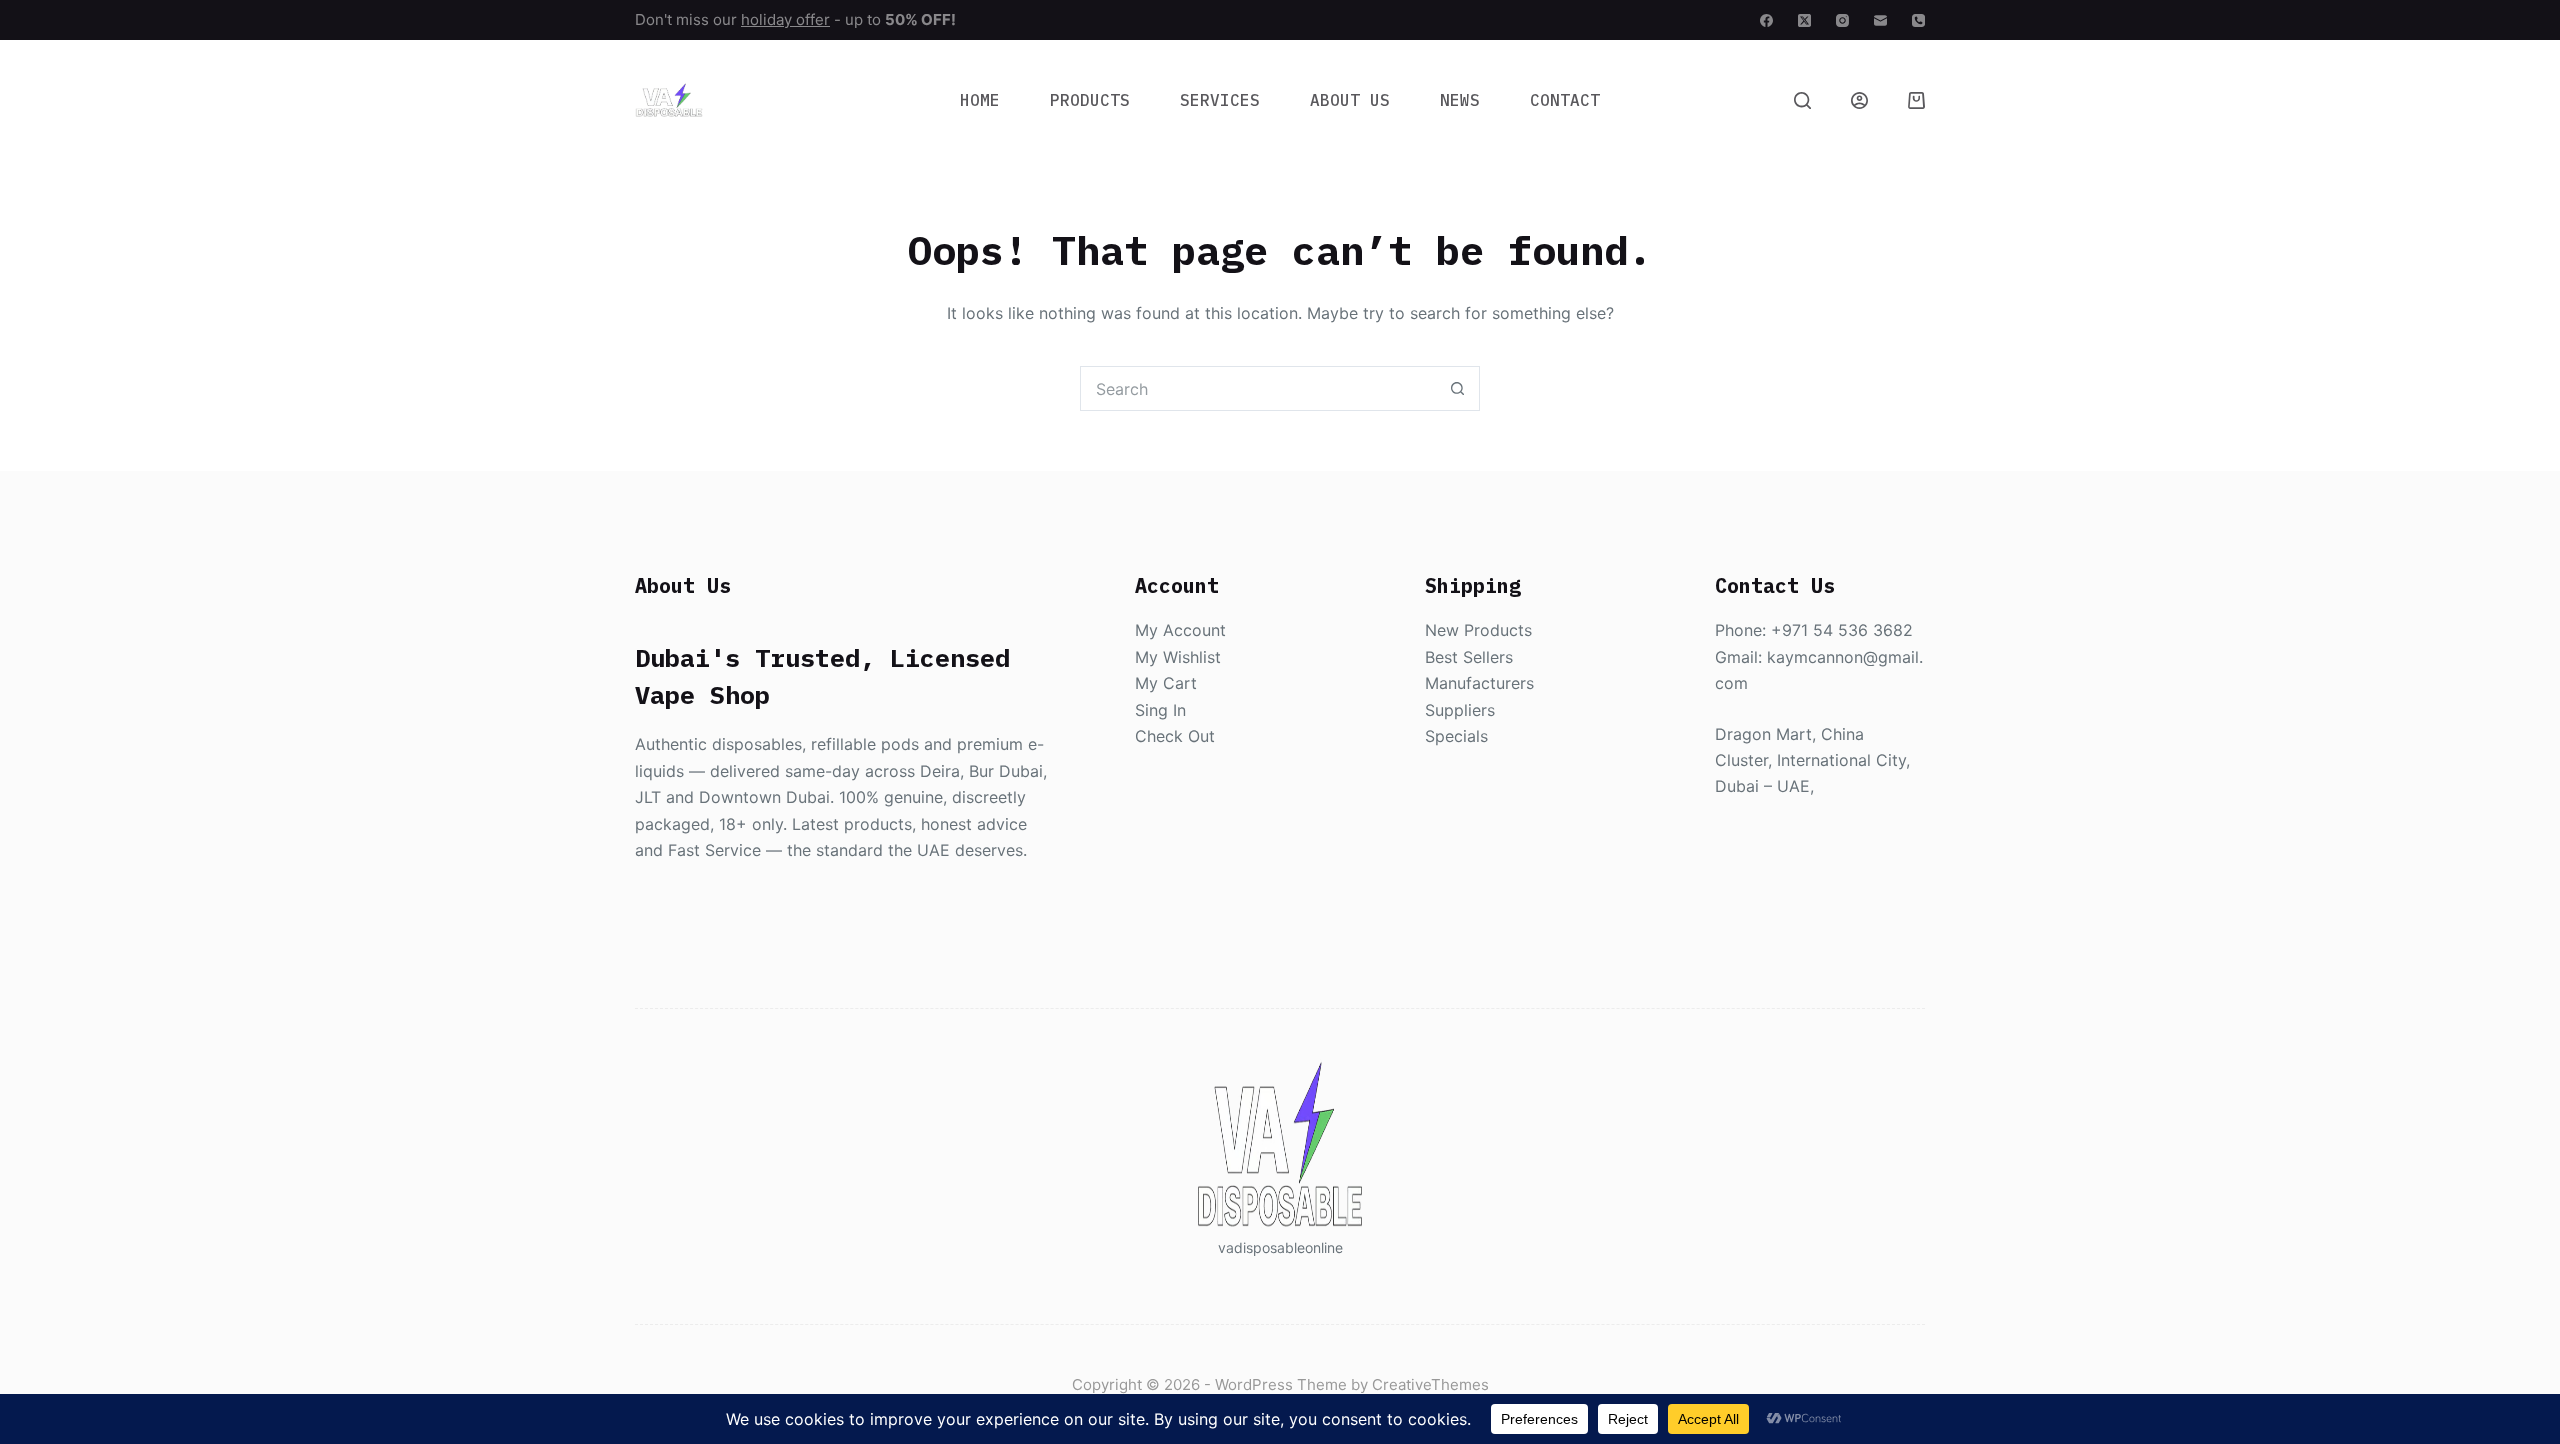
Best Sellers (1469, 657)
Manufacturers (1479, 683)
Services (1220, 100)
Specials (1456, 736)
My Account (1180, 630)
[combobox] (1258, 388)
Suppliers (1460, 710)
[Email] (1880, 20)
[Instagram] (1842, 20)
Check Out (1175, 736)
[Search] (1802, 100)
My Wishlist (1178, 657)
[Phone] (1918, 20)
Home (980, 100)
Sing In (1160, 710)
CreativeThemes (1430, 1384)
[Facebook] (1766, 20)
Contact (1565, 100)
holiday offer (785, 19)
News (1460, 100)
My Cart (1166, 683)
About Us (1350, 100)
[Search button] (1457, 388)
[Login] (1859, 100)
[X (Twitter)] (1804, 20)
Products (1090, 100)
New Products (1478, 630)
